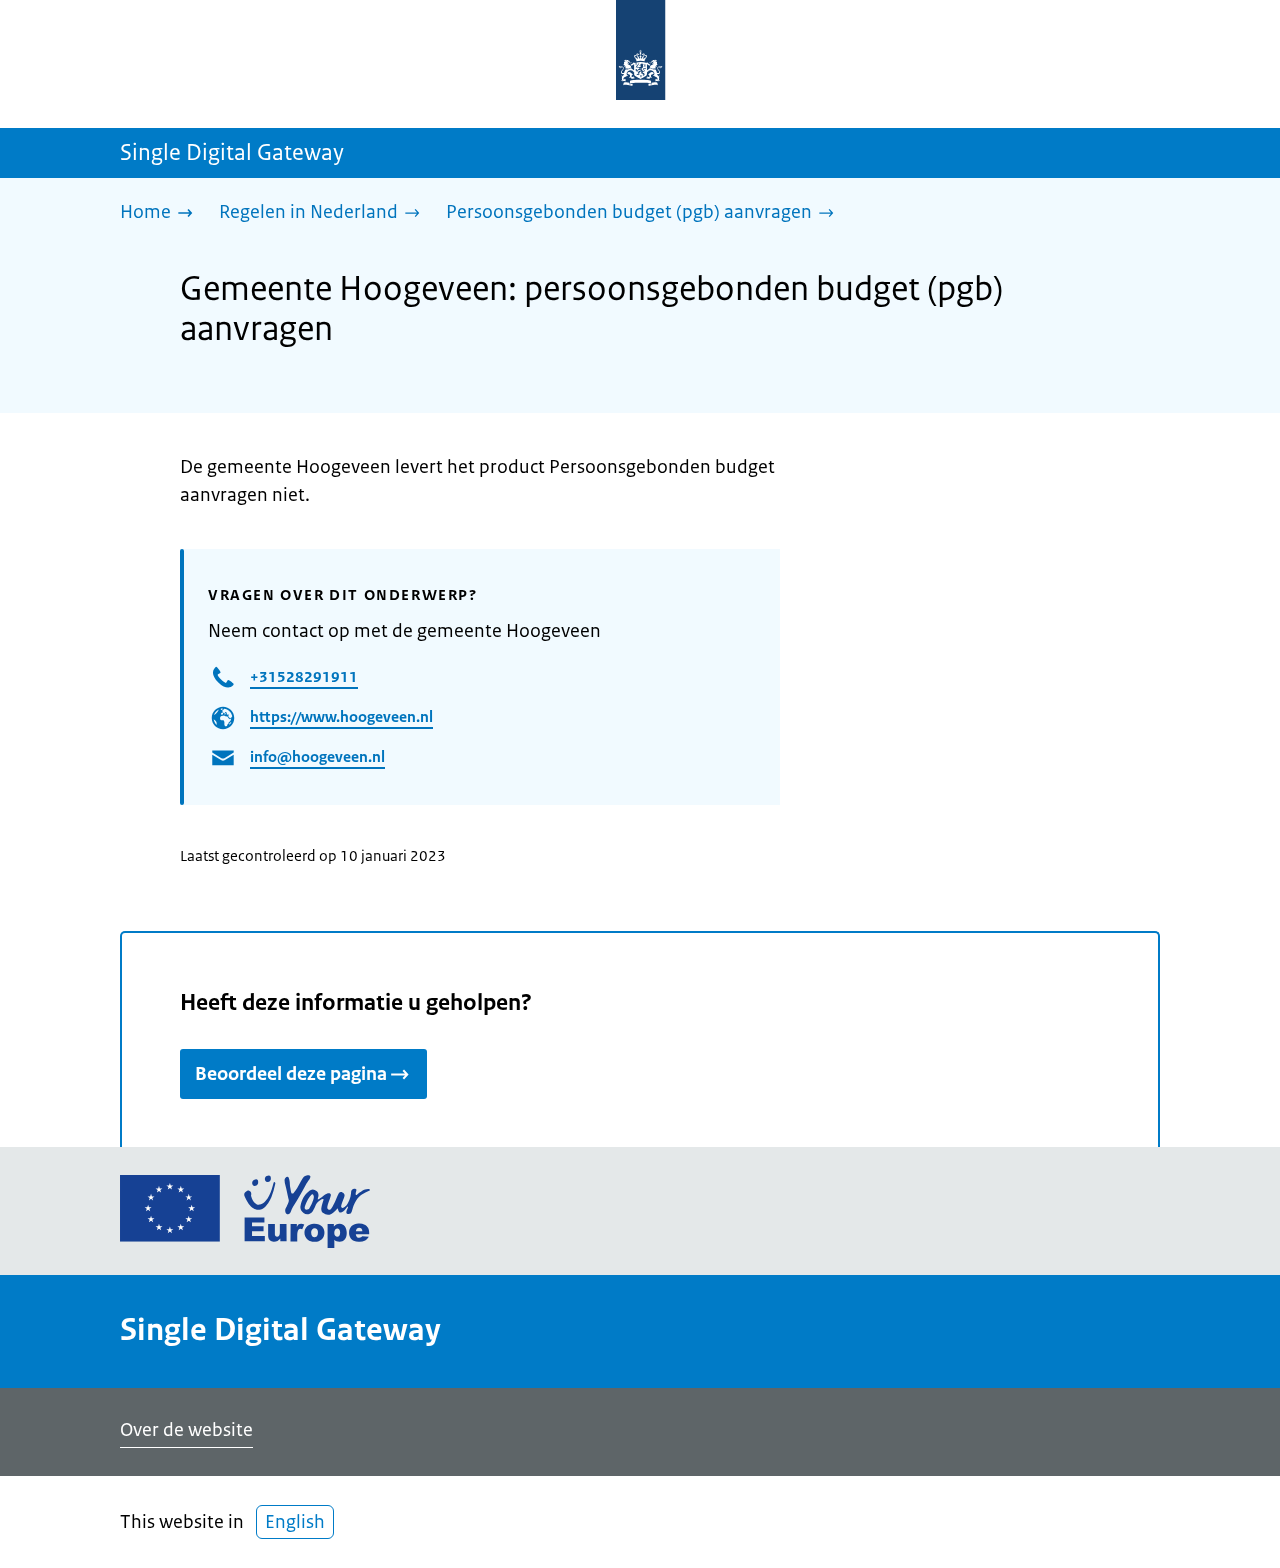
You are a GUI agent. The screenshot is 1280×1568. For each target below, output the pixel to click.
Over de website (186, 1430)
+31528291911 (304, 676)
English (295, 1522)
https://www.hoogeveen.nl (341, 716)
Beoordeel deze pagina (291, 1074)
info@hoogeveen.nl (317, 756)
